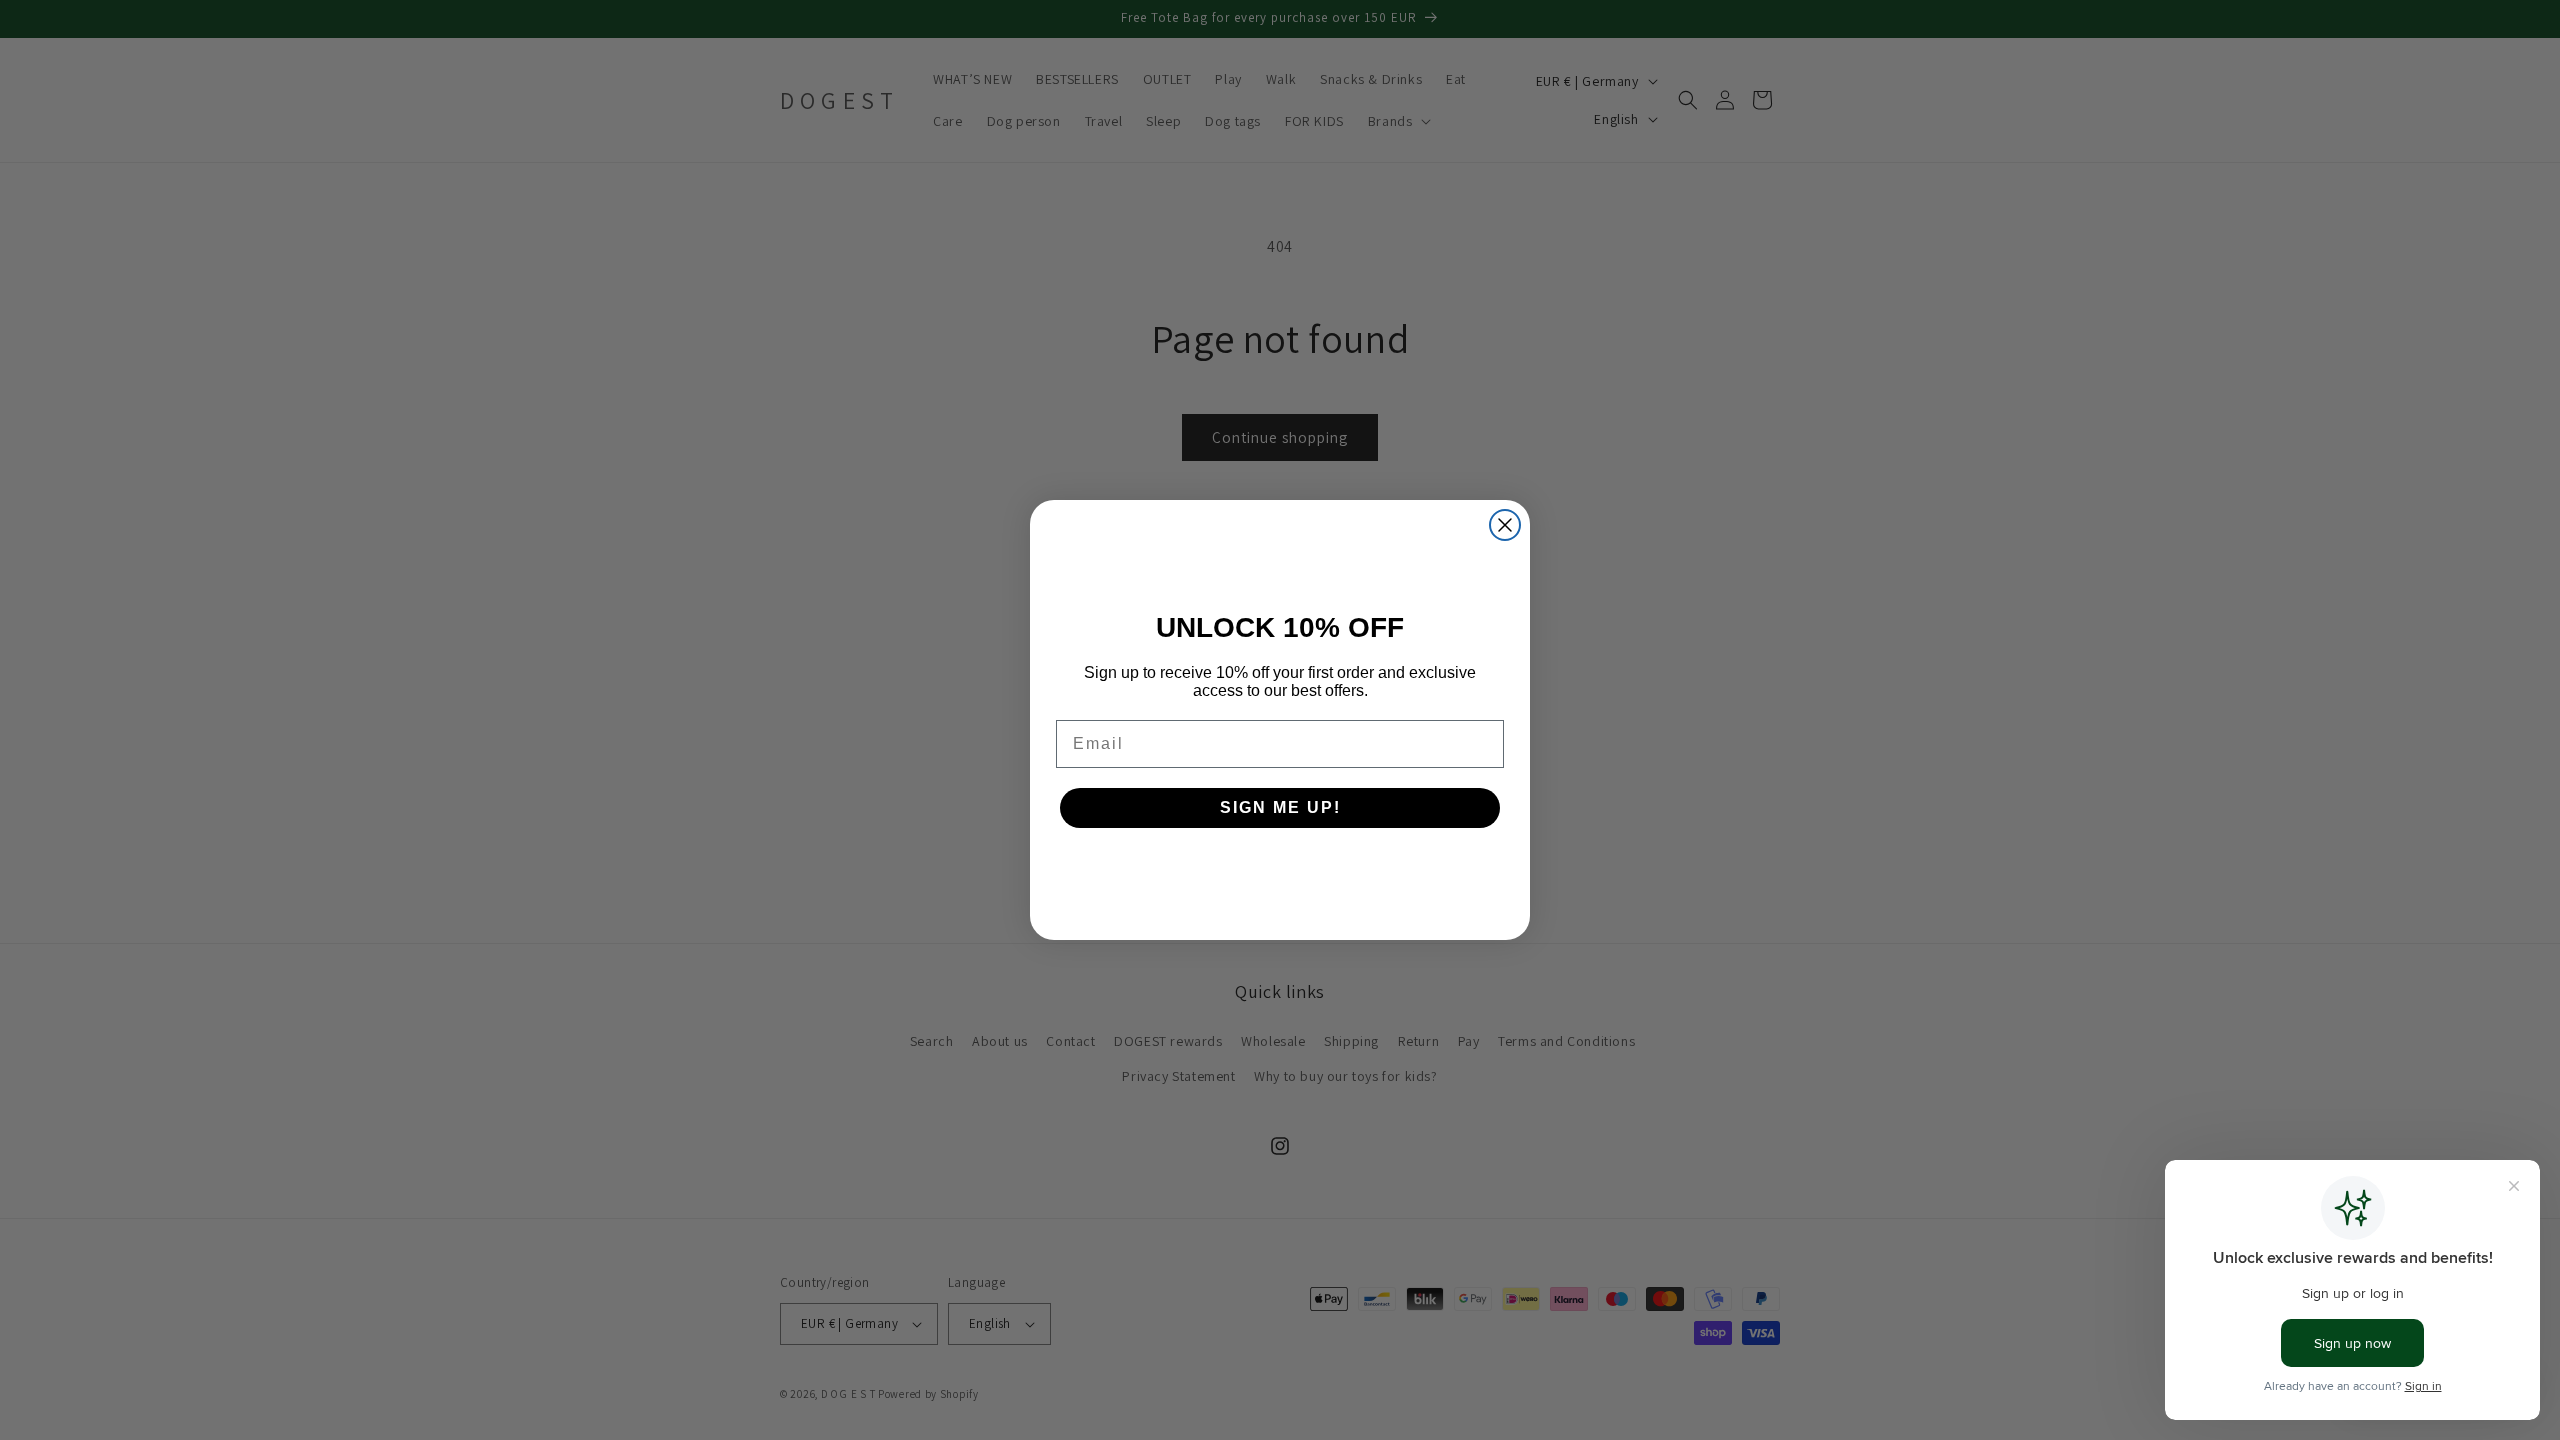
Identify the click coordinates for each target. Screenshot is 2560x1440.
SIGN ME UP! (1280, 807)
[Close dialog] (1505, 525)
